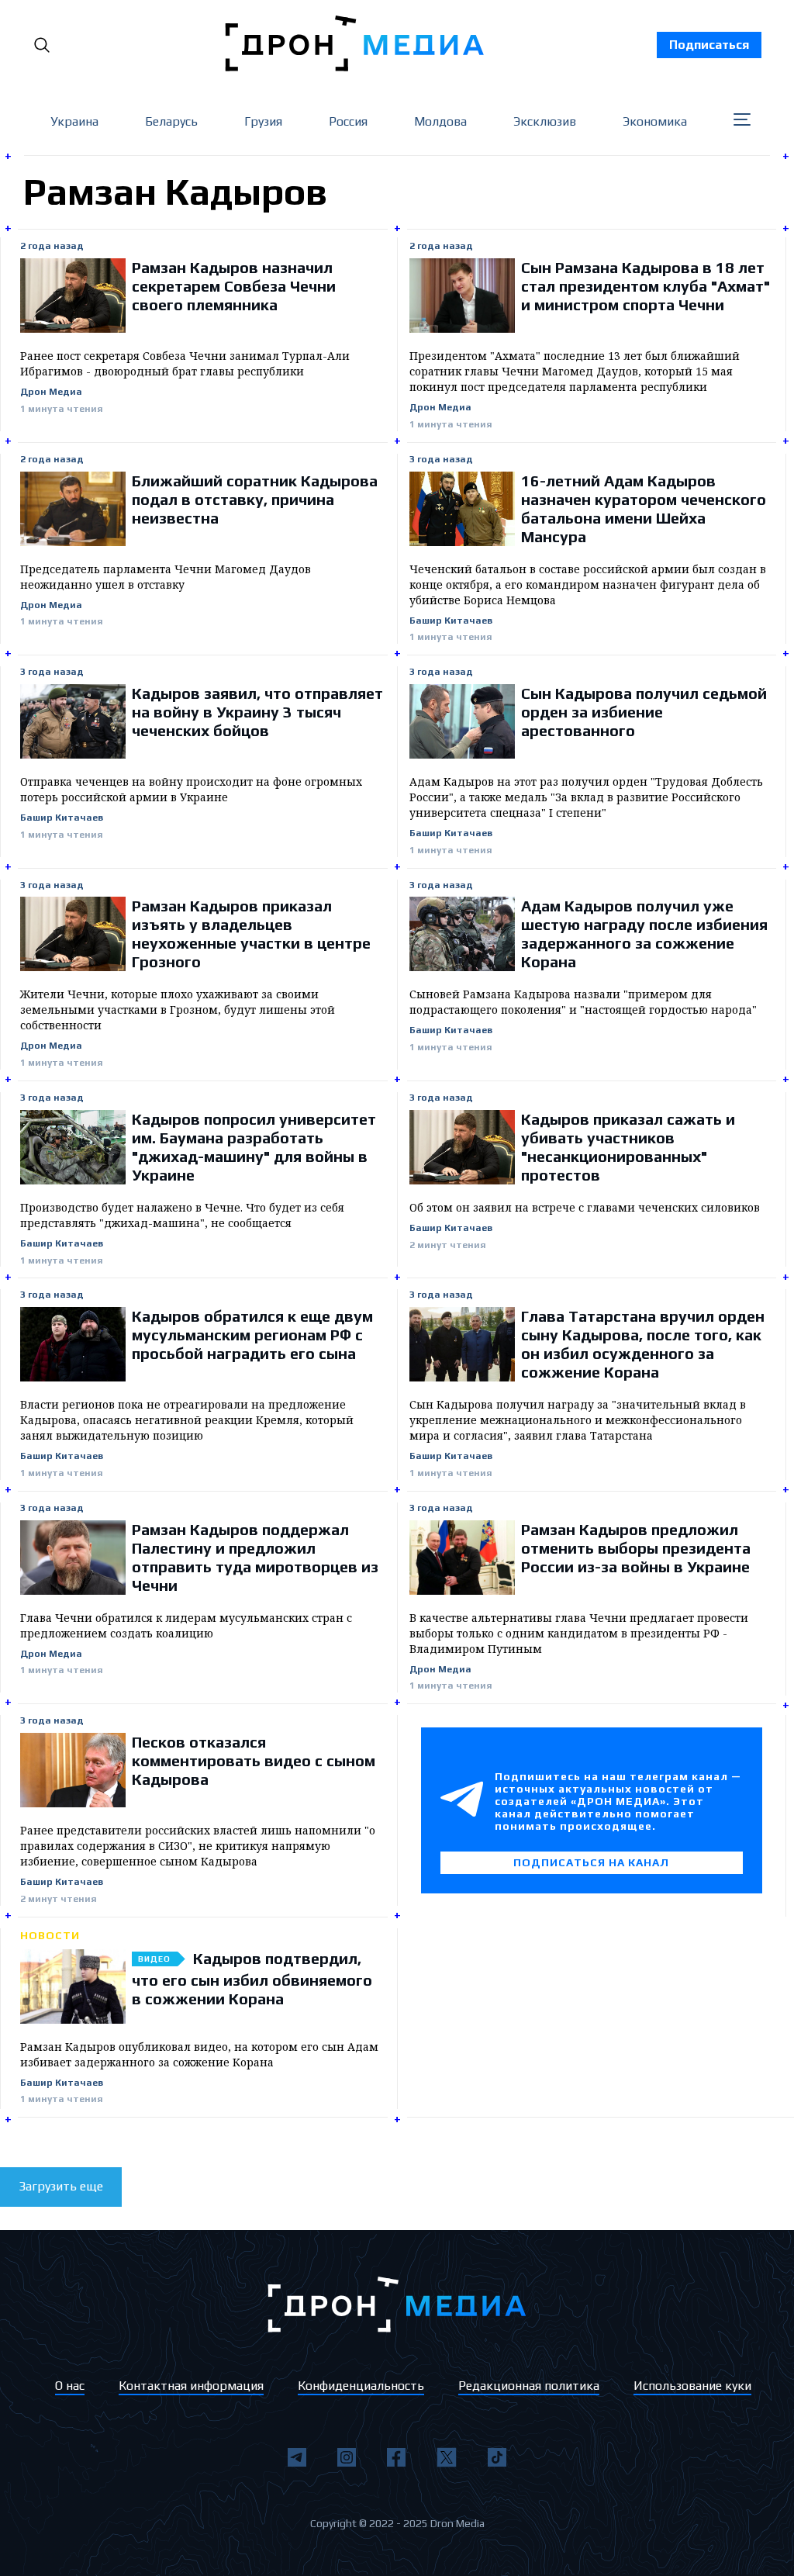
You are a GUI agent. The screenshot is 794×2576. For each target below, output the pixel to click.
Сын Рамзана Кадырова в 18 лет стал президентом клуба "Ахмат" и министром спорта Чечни (646, 286)
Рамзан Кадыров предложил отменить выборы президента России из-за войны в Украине (636, 1548)
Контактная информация (191, 2386)
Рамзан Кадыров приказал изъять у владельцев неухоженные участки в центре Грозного (251, 934)
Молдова (440, 121)
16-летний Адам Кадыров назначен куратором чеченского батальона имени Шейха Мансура (644, 508)
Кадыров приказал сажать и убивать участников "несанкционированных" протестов (628, 1147)
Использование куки (692, 2386)
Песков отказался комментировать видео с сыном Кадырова (254, 1760)
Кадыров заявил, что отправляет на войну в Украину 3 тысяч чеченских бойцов (257, 712)
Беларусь (171, 121)
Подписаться (709, 45)
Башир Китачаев (451, 621)
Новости (50, 1935)
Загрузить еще (61, 2186)
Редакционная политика (529, 2386)
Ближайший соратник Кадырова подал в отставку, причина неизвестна (255, 499)
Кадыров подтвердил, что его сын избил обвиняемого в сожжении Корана (252, 1978)
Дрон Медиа (51, 392)
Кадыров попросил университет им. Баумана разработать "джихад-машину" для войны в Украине (254, 1147)
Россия (348, 121)
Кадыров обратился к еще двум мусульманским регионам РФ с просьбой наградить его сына (252, 1335)
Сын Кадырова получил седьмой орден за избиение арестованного (644, 712)
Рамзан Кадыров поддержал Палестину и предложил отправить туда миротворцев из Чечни (255, 1557)
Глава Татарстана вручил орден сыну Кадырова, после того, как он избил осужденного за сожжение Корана (643, 1344)
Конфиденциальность (361, 2386)
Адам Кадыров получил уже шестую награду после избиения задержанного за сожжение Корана (644, 934)
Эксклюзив (545, 121)
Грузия (263, 121)
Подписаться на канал (591, 1862)
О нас (70, 2386)
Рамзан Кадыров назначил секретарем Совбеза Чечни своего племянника (234, 286)
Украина (74, 121)
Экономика (655, 121)
